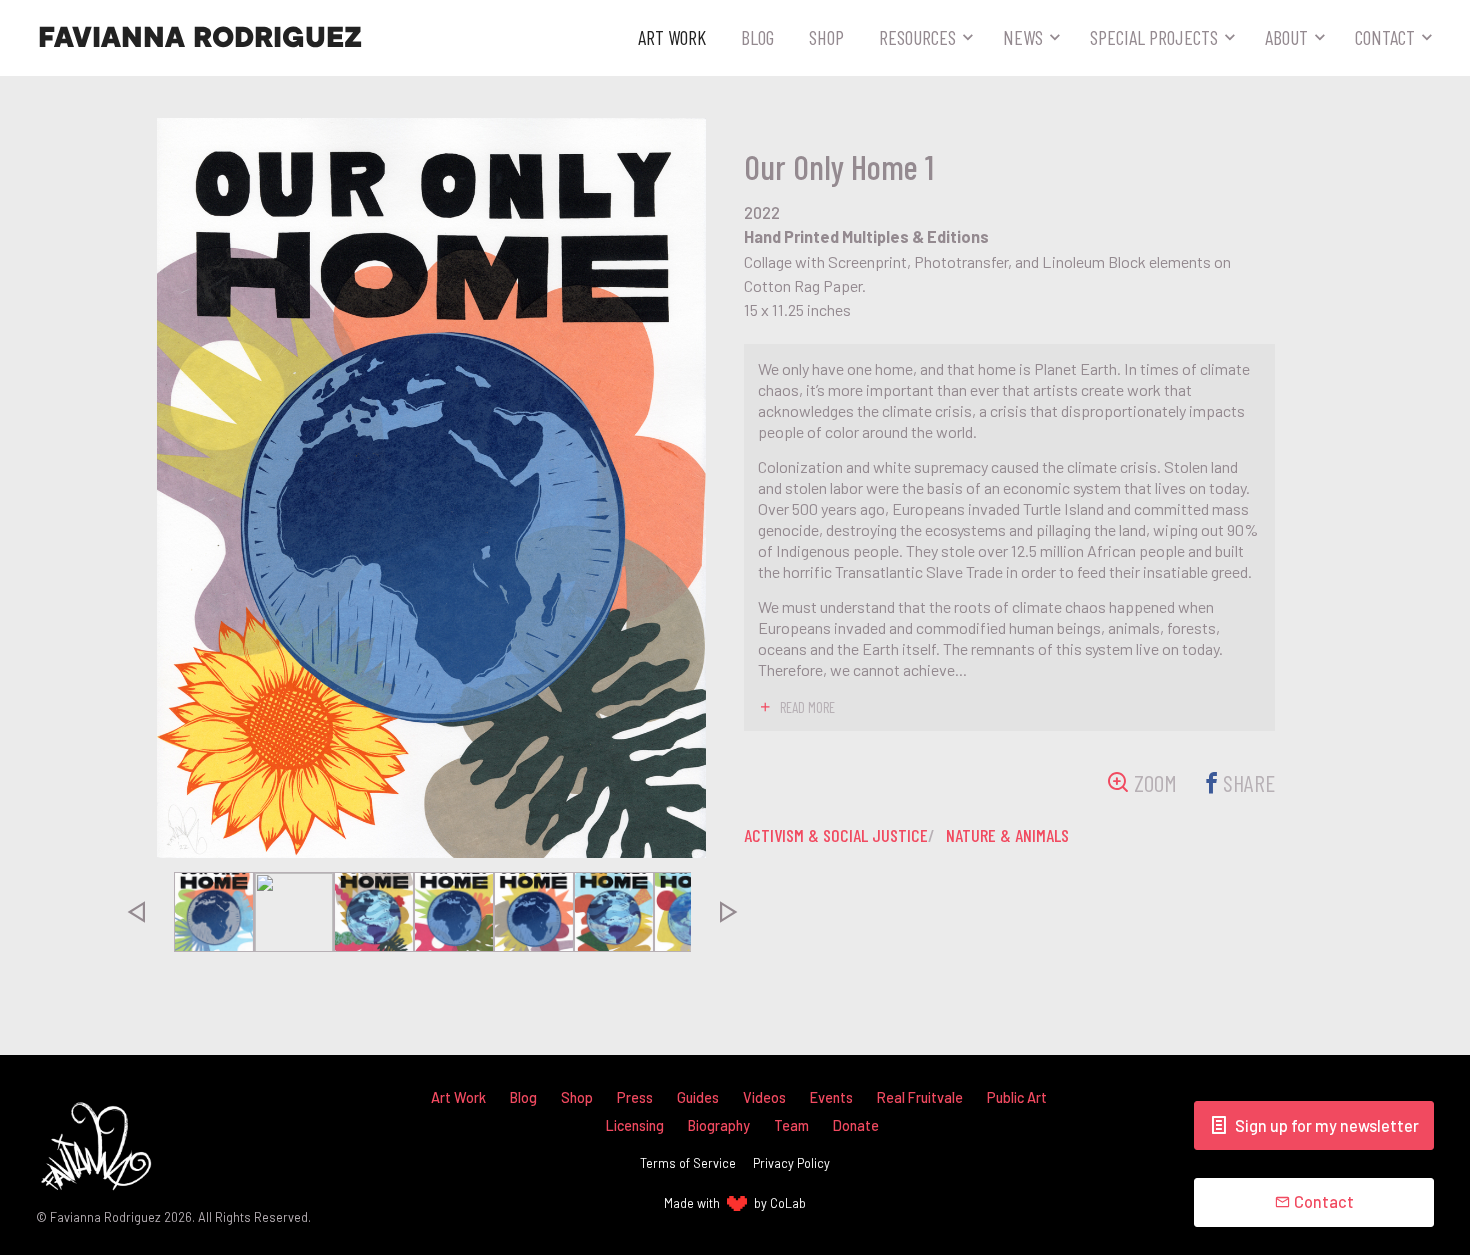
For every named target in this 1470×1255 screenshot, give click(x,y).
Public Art (1017, 1097)
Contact (1385, 37)
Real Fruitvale (920, 1097)
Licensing (635, 1125)
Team (791, 1125)
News (1023, 37)
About (1286, 37)
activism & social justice (836, 835)
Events (831, 1097)
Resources (917, 37)
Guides (698, 1097)
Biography (719, 1125)
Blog (757, 37)
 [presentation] (135, 912)
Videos (764, 1097)
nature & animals (1007, 835)
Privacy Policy (791, 1163)
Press (635, 1097)
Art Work (672, 37)
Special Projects (1154, 37)
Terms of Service (688, 1163)
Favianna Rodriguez (200, 38)
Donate (856, 1125)
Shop (826, 37)
